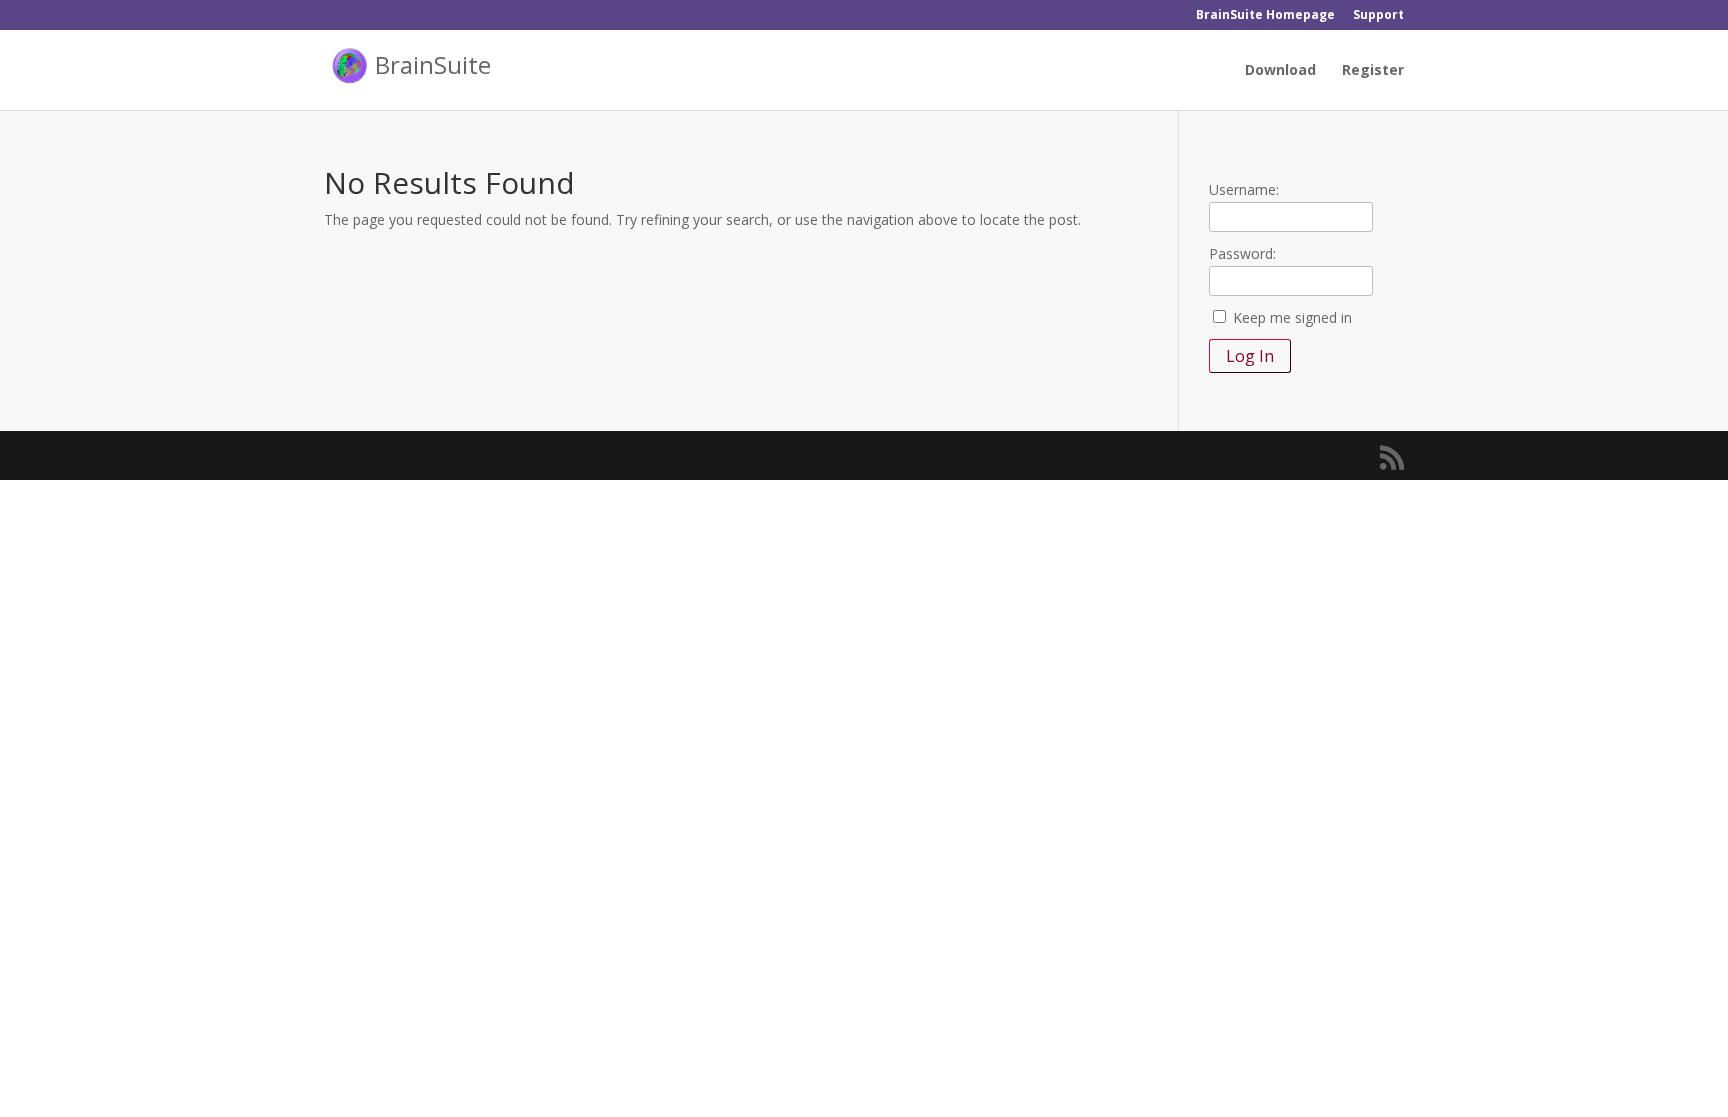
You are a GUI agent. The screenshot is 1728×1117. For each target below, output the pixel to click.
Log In (1250, 356)
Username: (1244, 189)
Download (1280, 71)
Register (1373, 71)
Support (1378, 16)
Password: (1242, 253)
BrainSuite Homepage (1265, 16)
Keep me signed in (1292, 317)
